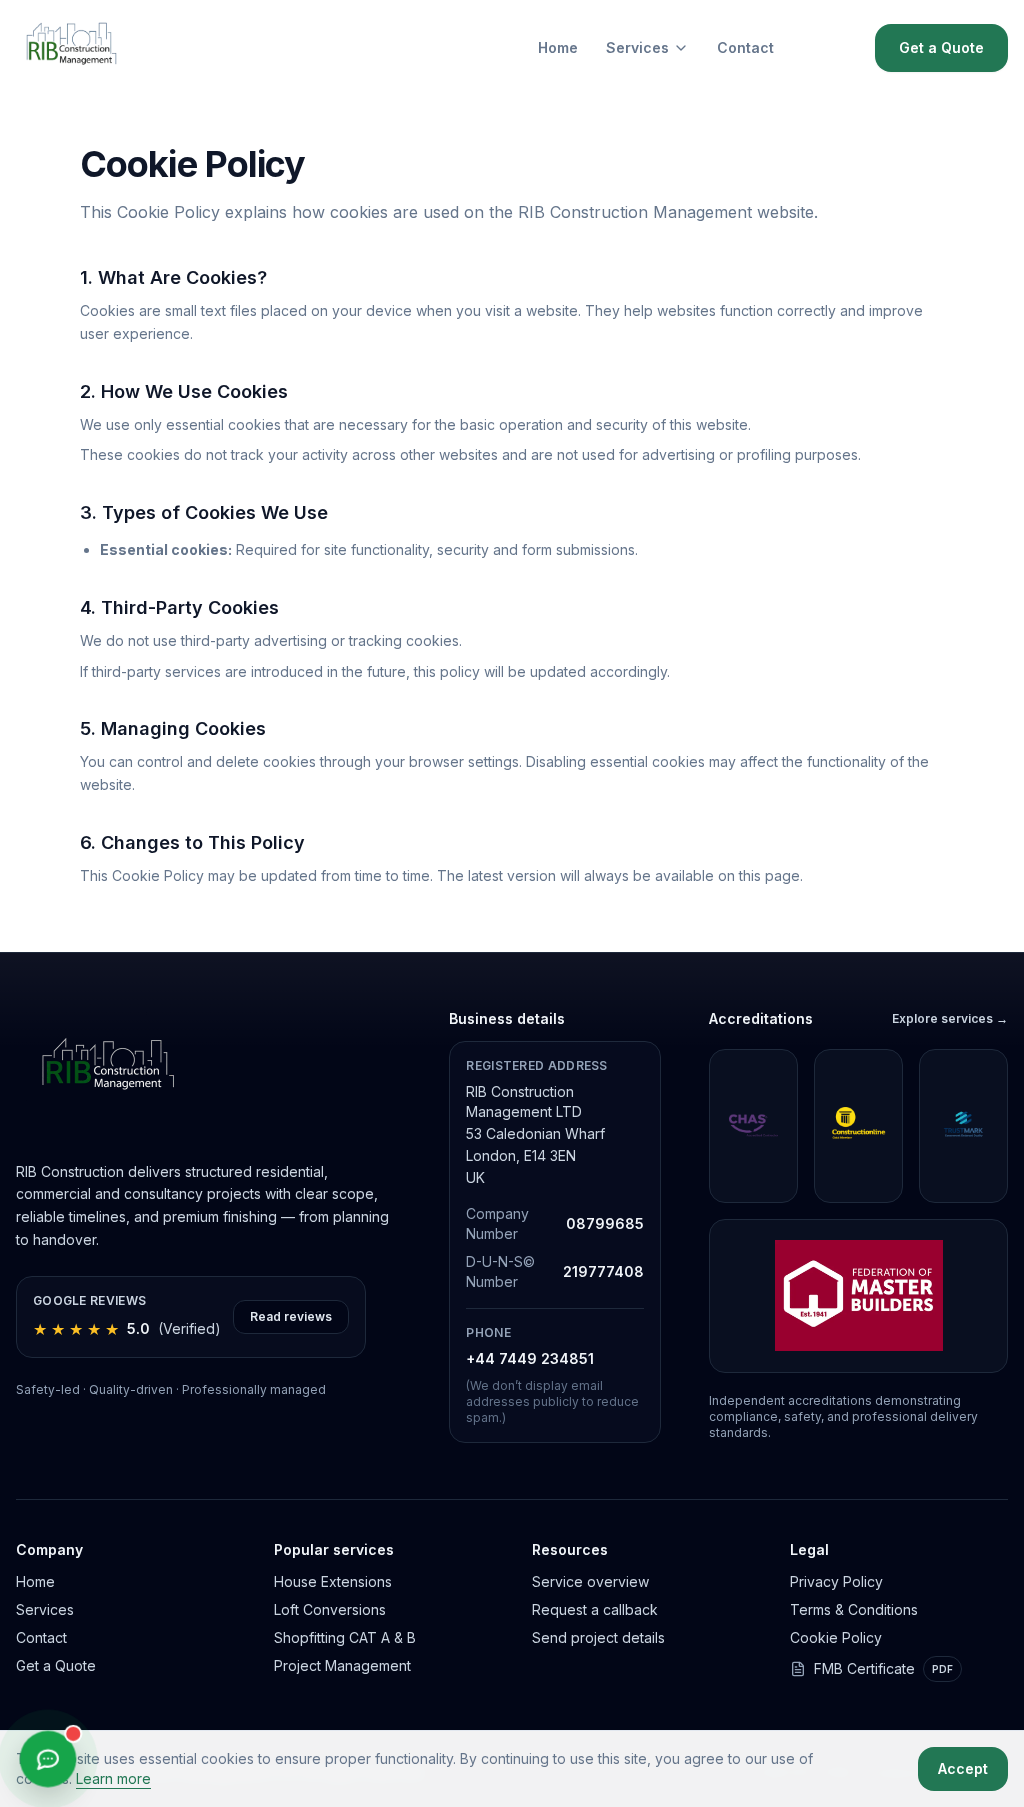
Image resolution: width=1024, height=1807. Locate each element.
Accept (963, 1768)
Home (558, 47)
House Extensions (333, 1581)
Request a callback (595, 1609)
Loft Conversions (330, 1609)
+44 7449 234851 (530, 1358)
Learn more (113, 1778)
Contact (745, 47)
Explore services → (950, 1018)
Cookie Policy (836, 1637)
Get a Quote (941, 47)
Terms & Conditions (854, 1609)
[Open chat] (48, 1759)
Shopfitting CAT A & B (345, 1637)
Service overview (590, 1581)
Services (637, 47)
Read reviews (291, 1316)
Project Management (342, 1665)
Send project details (598, 1637)
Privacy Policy (836, 1581)
